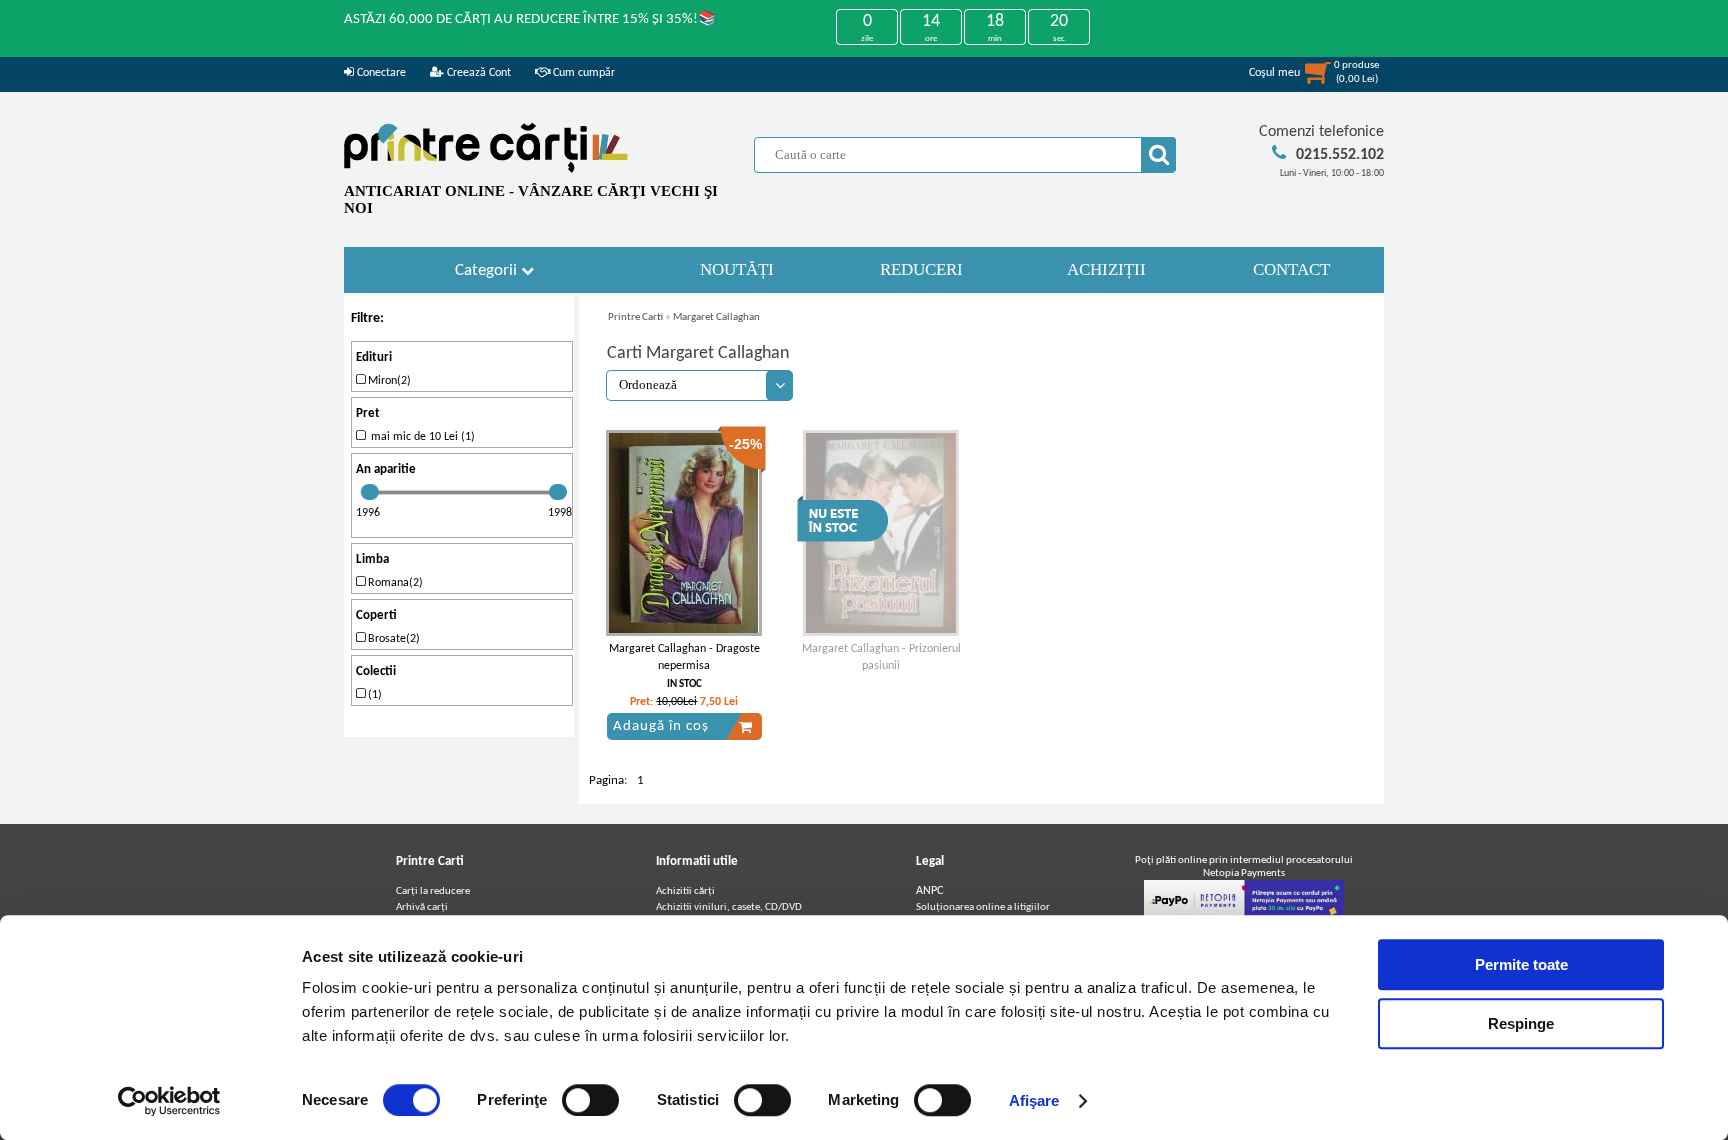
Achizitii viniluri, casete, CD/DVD (729, 907)
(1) (373, 695)
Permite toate (1521, 964)
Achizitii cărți (685, 891)
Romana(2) (394, 583)
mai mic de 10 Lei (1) (420, 437)
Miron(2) (388, 381)
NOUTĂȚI (737, 269)
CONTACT (1291, 269)
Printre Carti (635, 317)
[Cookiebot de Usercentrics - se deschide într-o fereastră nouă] (169, 1101)
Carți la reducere (433, 891)
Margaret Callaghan (716, 317)
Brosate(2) (392, 639)
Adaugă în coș (661, 726)
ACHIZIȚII (1106, 269)
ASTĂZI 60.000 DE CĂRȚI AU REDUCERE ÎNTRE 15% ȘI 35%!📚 (530, 19)
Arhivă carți (422, 907)
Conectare (380, 73)
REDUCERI (921, 269)
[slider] (370, 492)
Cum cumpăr (582, 73)
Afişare (1034, 1100)
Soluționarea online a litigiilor (983, 907)
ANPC (929, 891)
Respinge (1521, 1023)
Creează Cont (477, 73)
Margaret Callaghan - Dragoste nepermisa (684, 657)
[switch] (590, 1100)
